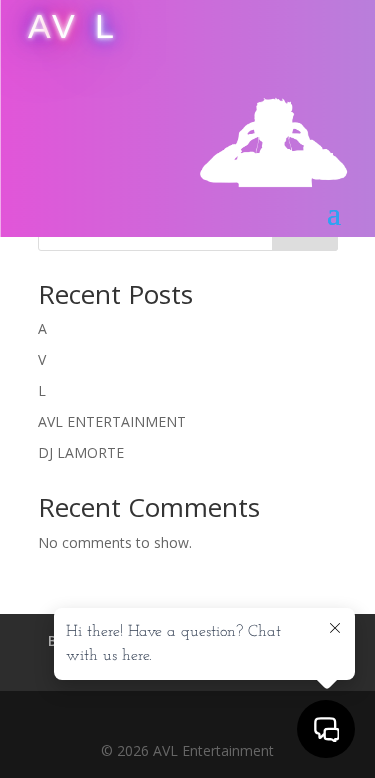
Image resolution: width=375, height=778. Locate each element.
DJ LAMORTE (81, 452)
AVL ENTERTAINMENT (112, 421)
